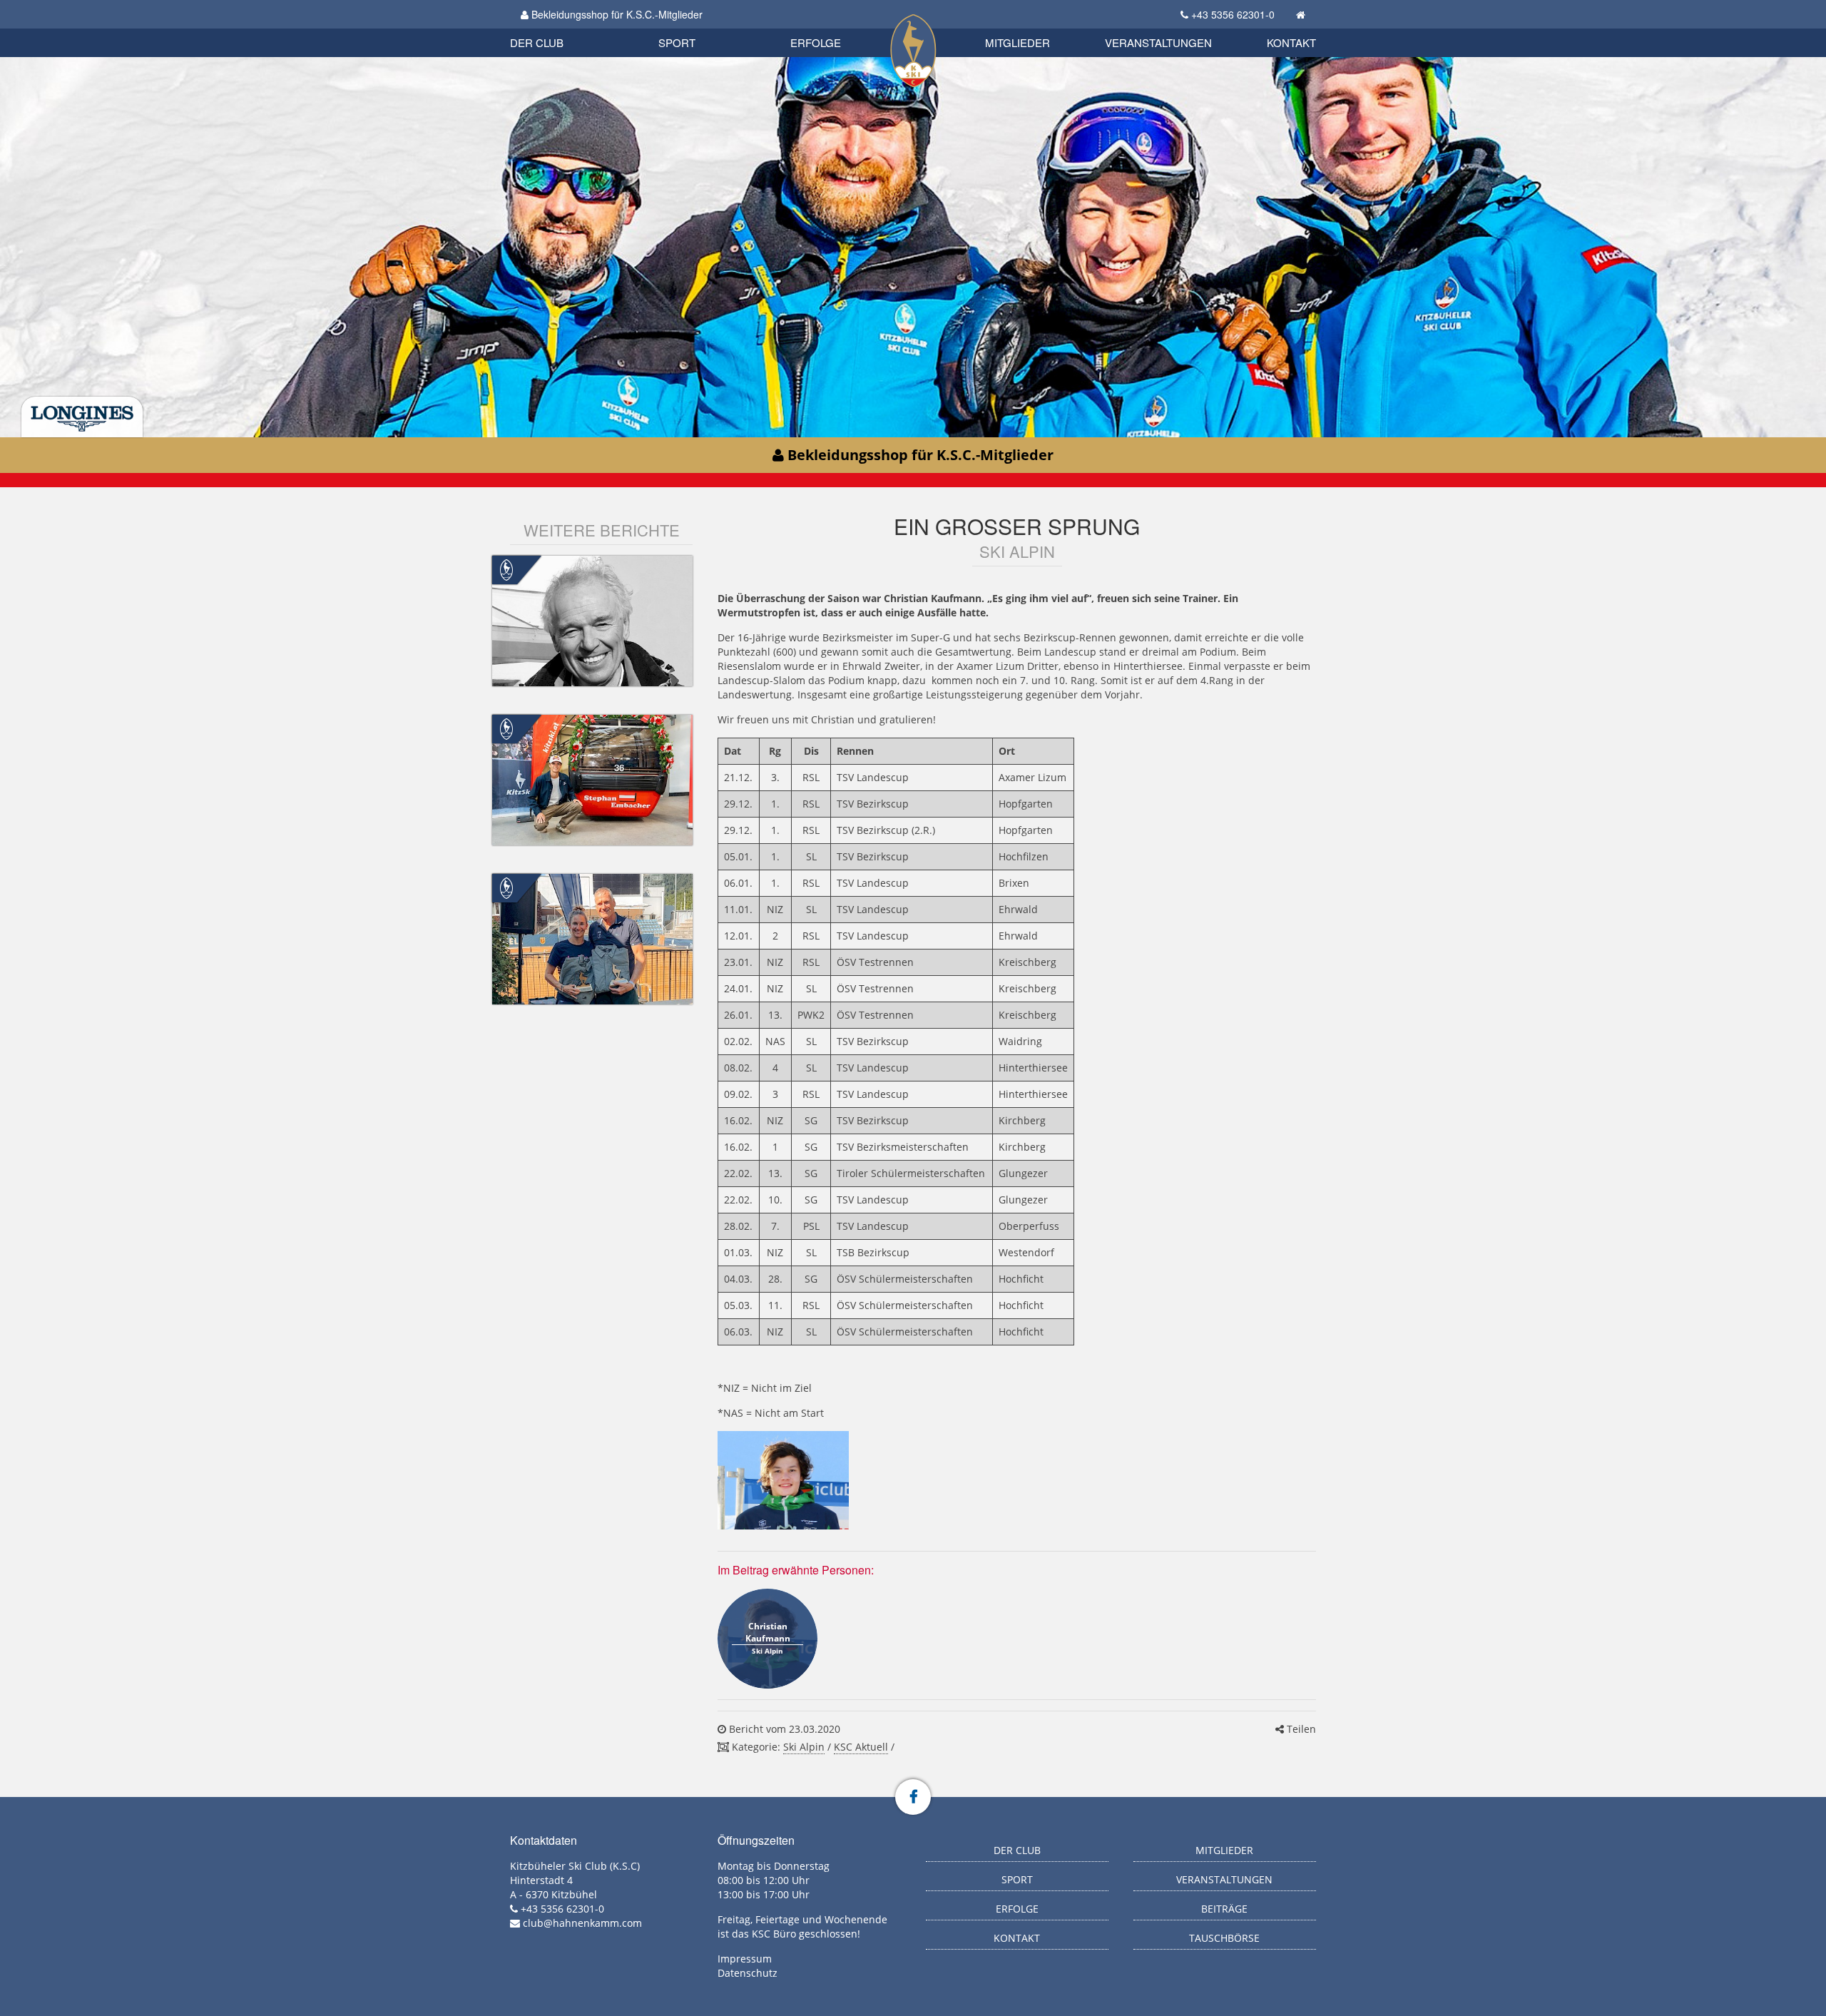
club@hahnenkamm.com (582, 1923)
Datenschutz (748, 1973)
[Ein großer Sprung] (783, 1480)
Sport (677, 42)
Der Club (537, 42)
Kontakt (1291, 42)
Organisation (552, 28)
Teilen (1300, 1729)
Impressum (745, 1959)
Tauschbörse (1224, 1938)
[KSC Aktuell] (506, 569)
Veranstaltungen (1158, 42)
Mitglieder (1017, 42)
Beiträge (1224, 1909)
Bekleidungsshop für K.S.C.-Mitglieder (616, 14)
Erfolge (816, 42)
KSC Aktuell (861, 1747)
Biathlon (561, 27)
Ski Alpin (804, 1747)
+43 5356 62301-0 (1233, 14)
